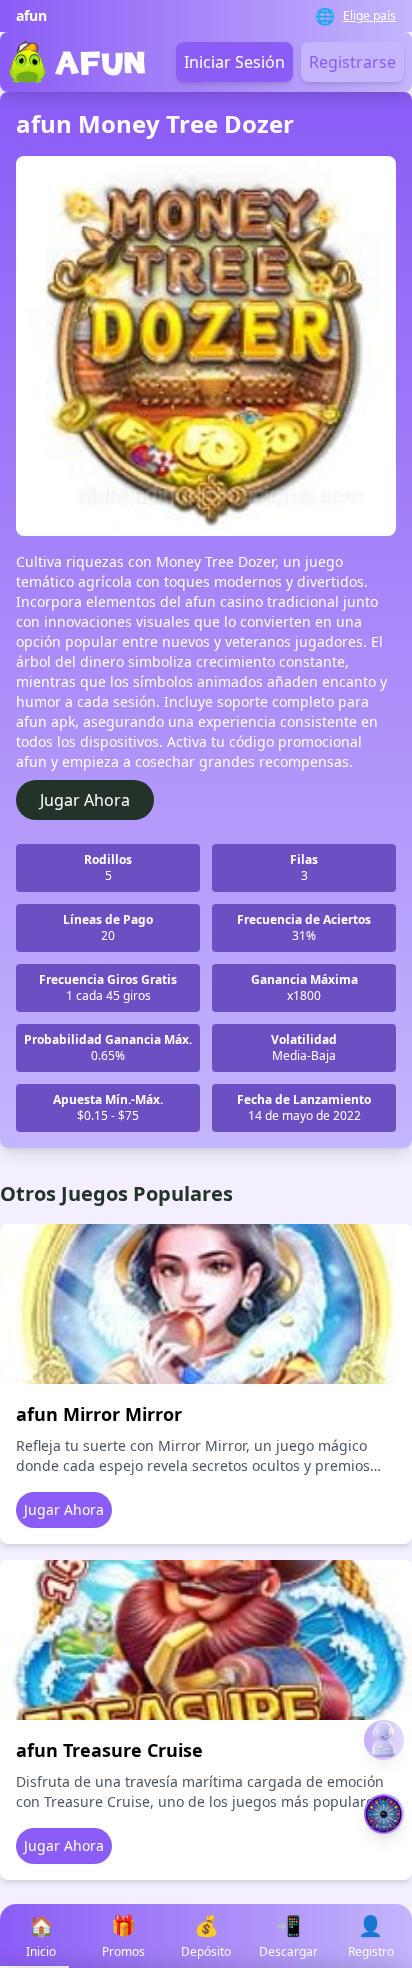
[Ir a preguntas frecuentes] (384, 1740)
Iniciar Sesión (234, 62)
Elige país (369, 16)
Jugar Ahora (85, 800)
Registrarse (352, 62)
